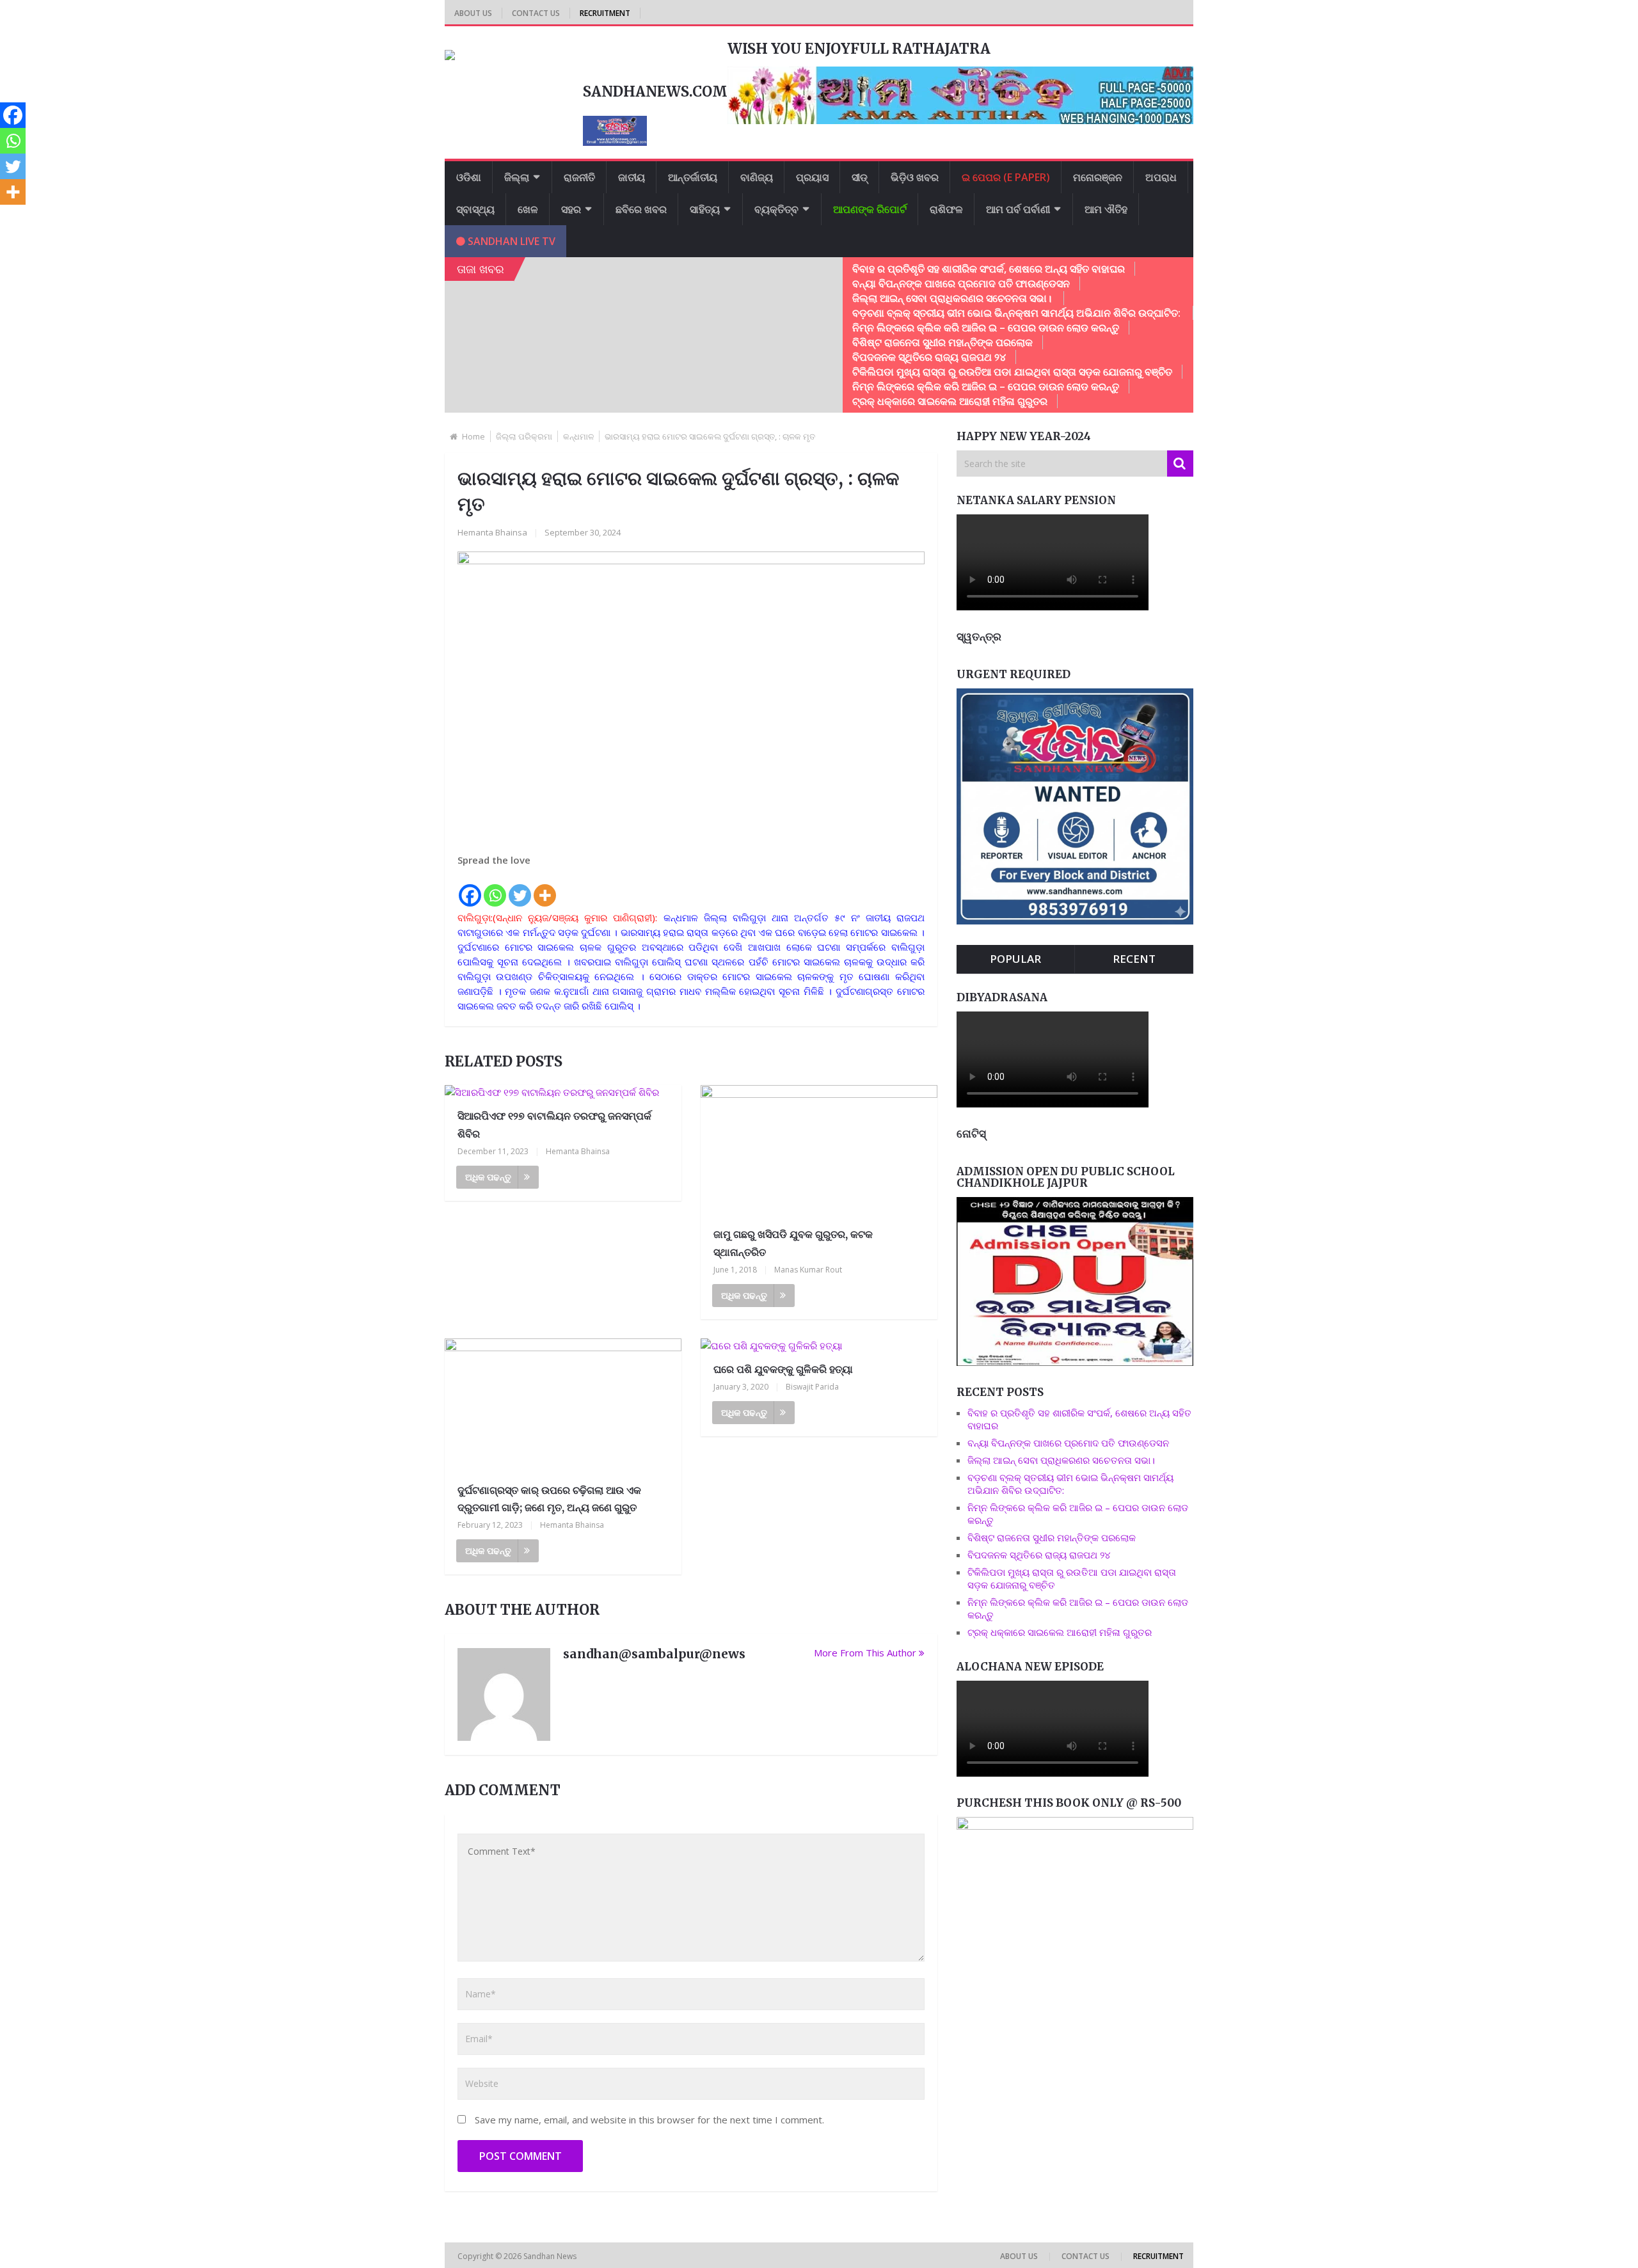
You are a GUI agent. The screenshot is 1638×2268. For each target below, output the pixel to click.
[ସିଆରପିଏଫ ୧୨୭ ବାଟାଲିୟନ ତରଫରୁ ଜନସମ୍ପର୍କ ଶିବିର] (563, 1092)
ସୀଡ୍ (860, 177)
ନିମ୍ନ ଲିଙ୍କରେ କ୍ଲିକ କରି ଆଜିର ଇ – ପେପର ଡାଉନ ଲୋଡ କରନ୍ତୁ (986, 328)
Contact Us (536, 13)
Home (473, 436)
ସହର (571, 209)
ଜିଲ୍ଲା (517, 177)
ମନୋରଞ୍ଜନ (1098, 177)
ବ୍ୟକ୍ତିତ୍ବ (776, 209)
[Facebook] (470, 888)
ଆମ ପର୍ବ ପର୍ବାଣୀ (1018, 209)
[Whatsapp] (495, 888)
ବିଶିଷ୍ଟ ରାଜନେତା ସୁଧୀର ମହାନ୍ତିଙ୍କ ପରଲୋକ (942, 342)
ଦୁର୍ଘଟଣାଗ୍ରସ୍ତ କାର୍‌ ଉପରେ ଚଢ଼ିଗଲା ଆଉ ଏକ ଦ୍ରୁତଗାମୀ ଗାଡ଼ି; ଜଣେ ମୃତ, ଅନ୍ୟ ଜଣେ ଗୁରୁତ (549, 1499)
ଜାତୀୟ (632, 177)
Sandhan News (551, 2256)
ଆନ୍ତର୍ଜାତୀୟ (693, 177)
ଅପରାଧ (1161, 177)
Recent (1134, 959)
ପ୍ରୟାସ (812, 177)
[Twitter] (520, 888)
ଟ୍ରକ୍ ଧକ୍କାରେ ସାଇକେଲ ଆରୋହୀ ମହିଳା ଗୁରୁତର (950, 401)
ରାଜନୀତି (579, 177)
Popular (1015, 959)
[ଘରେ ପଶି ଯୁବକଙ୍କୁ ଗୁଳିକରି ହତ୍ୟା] (819, 1346)
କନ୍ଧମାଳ (578, 436)
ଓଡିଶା (469, 177)
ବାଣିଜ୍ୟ (757, 177)
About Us (473, 13)
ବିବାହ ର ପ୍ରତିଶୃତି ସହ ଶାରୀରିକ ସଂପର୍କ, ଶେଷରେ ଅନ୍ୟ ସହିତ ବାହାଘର (989, 269)
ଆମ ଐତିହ (1106, 209)
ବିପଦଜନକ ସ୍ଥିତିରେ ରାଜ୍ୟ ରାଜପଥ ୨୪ (929, 357)
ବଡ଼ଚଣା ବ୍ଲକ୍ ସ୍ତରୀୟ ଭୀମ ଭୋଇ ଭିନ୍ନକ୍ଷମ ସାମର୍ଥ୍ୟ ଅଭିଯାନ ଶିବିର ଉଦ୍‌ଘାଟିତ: (1018, 313)
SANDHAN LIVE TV (510, 241)
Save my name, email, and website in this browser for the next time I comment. (649, 2120)
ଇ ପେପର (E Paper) (1006, 177)
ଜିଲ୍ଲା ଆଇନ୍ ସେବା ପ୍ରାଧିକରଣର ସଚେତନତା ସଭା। (953, 298)
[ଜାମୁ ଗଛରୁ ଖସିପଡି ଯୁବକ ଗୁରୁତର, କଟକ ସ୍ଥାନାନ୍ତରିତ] (819, 1152)
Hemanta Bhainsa (492, 532)
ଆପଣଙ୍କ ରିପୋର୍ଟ (870, 209)
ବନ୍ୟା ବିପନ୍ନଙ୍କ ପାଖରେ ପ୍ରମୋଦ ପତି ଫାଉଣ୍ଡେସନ (961, 283)
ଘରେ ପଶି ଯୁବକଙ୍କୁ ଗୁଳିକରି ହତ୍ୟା (783, 1369)
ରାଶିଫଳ (946, 209)
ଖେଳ (528, 209)
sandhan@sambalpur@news (654, 1654)
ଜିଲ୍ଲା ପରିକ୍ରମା (524, 436)
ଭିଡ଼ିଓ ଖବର (915, 177)
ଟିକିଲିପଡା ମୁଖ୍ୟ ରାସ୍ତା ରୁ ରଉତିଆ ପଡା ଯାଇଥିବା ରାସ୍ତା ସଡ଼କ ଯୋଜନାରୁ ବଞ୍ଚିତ (1012, 372)
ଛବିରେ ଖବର (641, 209)
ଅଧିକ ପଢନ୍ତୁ (488, 1177)
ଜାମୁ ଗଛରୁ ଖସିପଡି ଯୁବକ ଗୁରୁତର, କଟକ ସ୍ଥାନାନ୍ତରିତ (793, 1243)
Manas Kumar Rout (808, 1270)
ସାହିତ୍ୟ (705, 209)
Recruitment (605, 13)
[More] (545, 888)
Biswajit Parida (812, 1387)
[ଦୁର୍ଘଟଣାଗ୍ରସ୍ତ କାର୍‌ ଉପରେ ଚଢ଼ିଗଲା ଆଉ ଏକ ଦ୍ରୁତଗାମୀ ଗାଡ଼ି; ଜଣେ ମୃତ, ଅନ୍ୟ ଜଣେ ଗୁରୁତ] (563, 1406)
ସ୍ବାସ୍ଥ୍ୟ (475, 209)
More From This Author (865, 1653)
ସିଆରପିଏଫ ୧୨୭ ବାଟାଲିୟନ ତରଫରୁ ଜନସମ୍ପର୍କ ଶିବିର (554, 1124)
